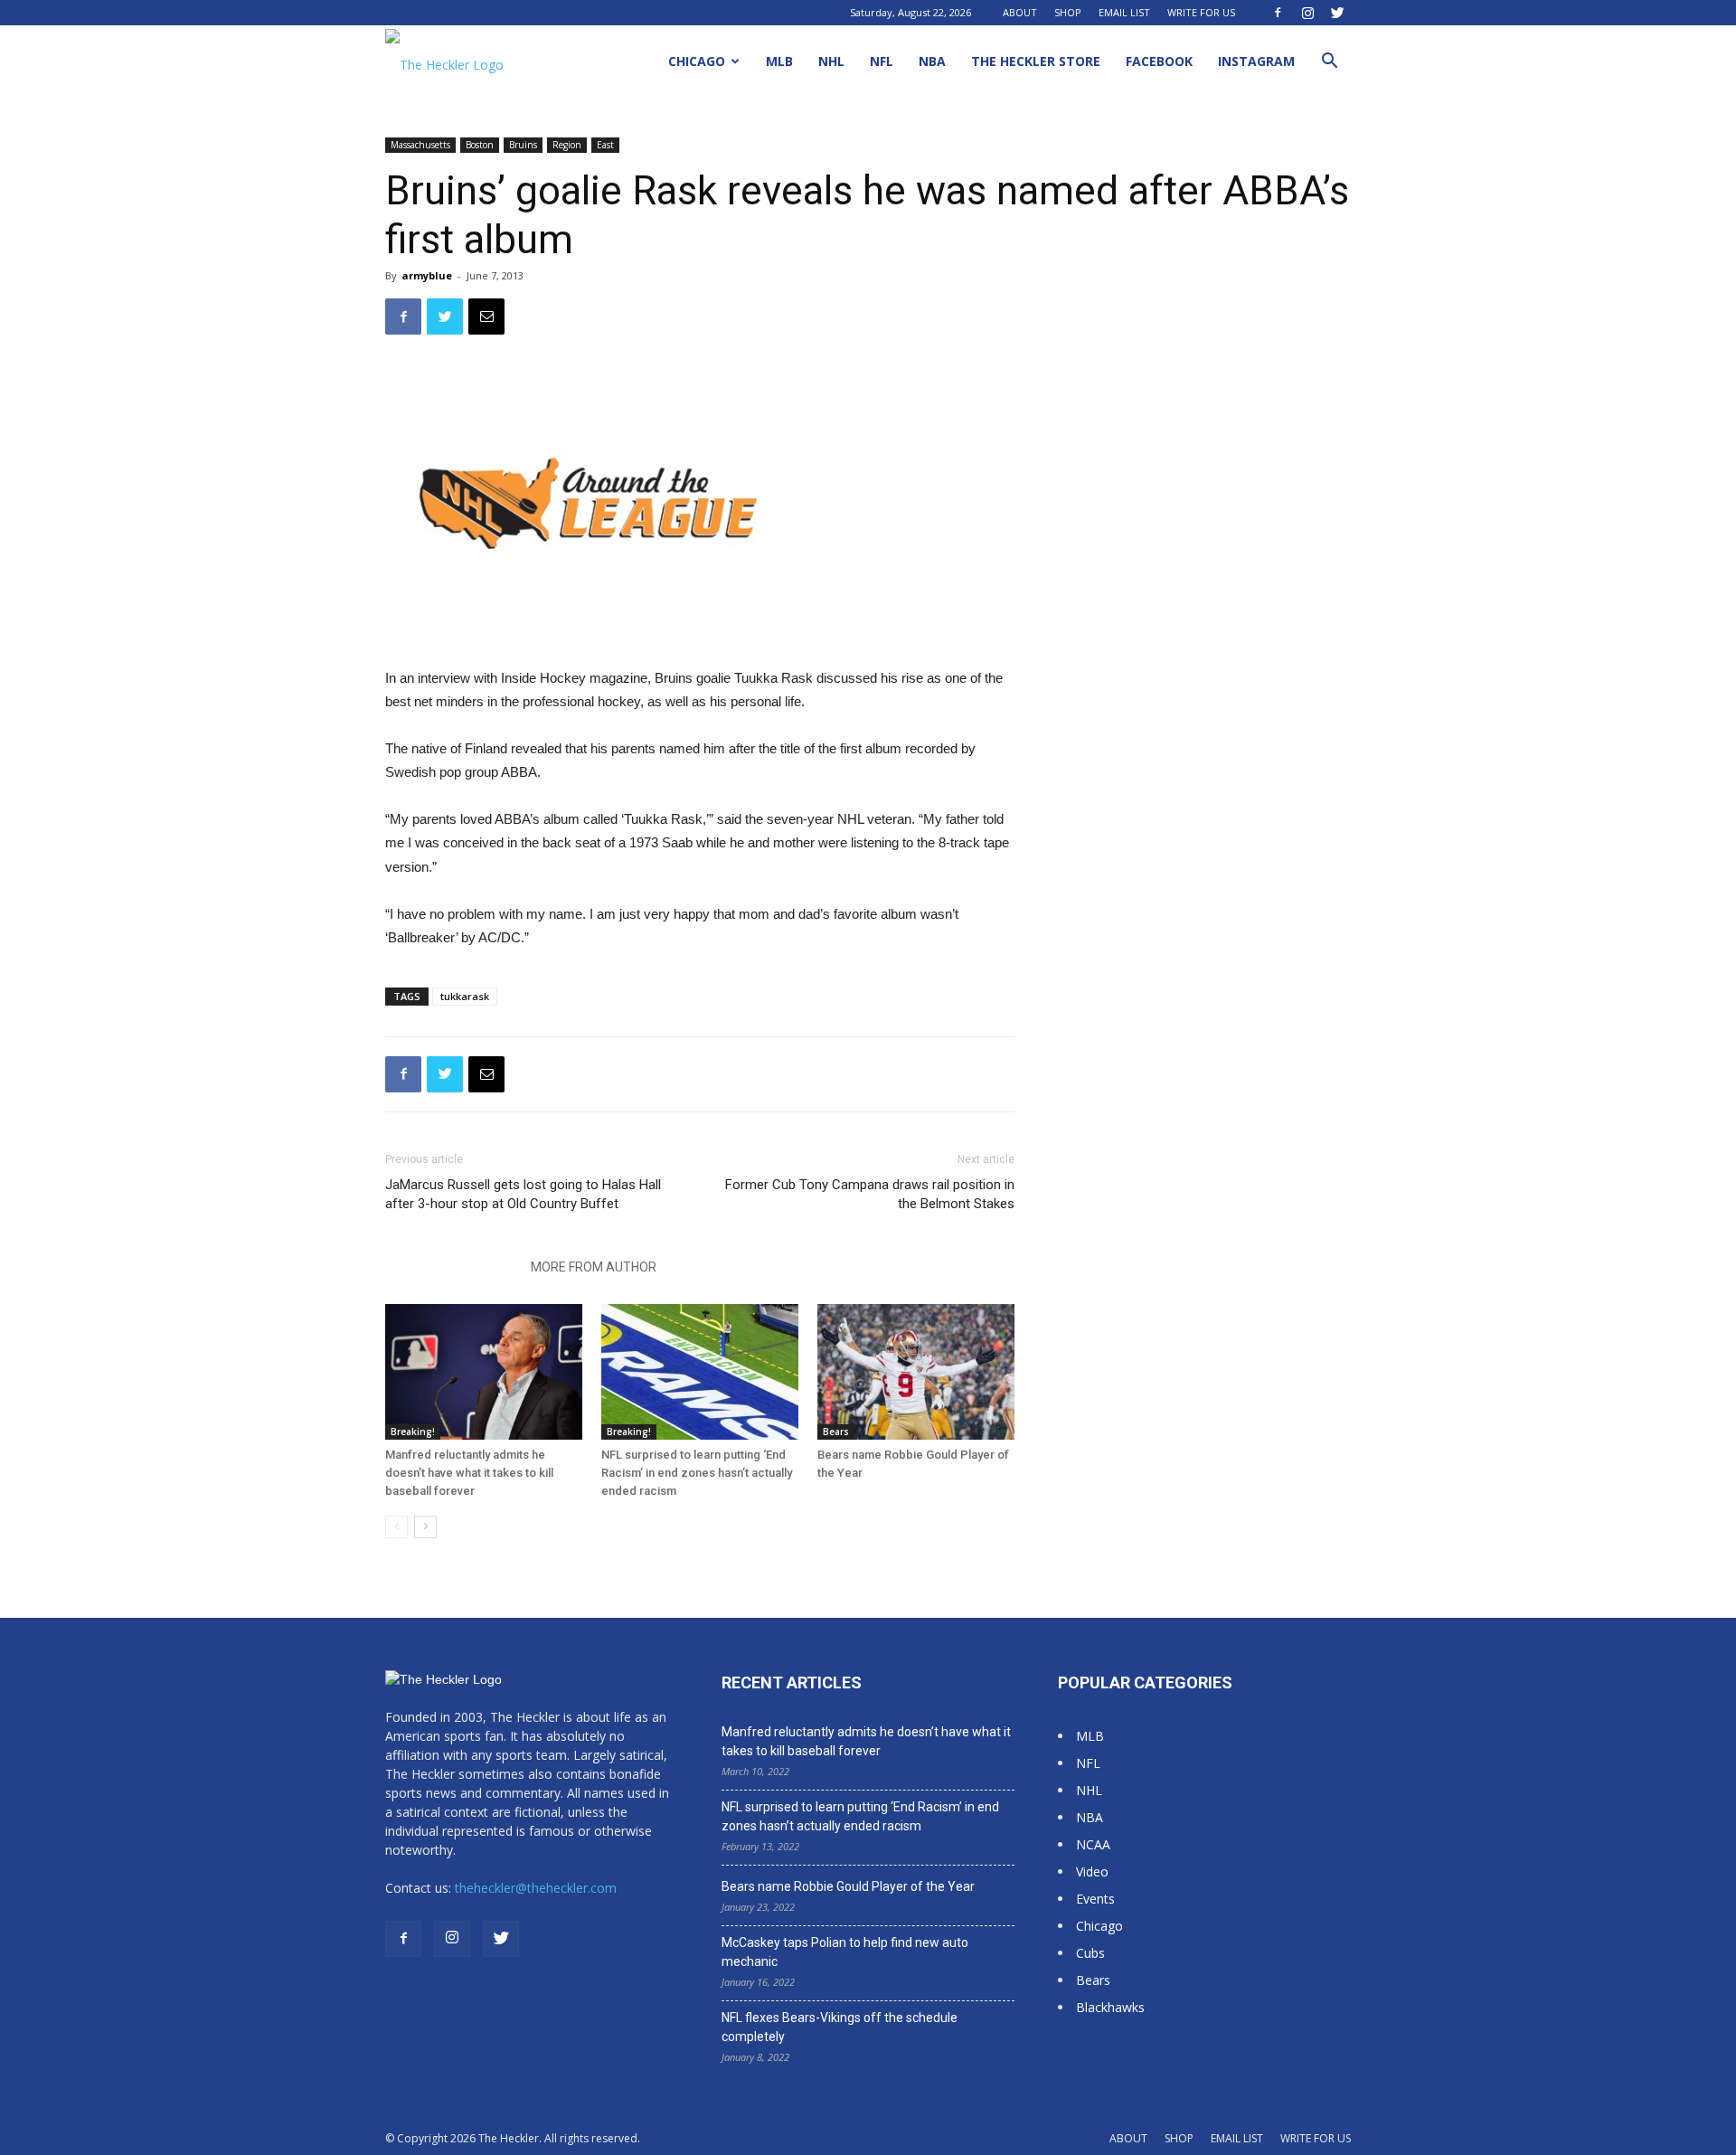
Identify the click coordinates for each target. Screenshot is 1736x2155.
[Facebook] (1278, 13)
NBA (932, 61)
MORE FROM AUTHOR (594, 1267)
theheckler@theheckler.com (536, 1888)
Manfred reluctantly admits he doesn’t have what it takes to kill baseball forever (469, 1473)
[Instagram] (1307, 13)
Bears (836, 1432)
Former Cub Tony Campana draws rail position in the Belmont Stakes (870, 1194)
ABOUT (1020, 12)
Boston (480, 145)
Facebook (1159, 61)
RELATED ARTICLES (453, 1267)
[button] (1329, 63)
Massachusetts (420, 145)
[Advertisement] (1204, 411)
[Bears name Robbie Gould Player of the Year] (916, 1372)
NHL (831, 61)
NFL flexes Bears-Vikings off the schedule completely (840, 2027)
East (605, 145)
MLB (779, 61)
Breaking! (413, 1432)
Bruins (523, 145)
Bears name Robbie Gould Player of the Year (848, 1886)
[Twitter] (1337, 13)
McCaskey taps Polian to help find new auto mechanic (845, 1952)
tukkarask (465, 996)
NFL (882, 61)
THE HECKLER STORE (1036, 61)
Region (567, 145)
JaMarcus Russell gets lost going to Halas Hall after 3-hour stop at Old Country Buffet (523, 1194)
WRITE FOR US (1201, 12)
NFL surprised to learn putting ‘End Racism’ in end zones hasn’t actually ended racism (697, 1473)
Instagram (1256, 61)
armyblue (427, 275)
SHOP (1068, 12)
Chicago (697, 61)
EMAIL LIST (1124, 12)
